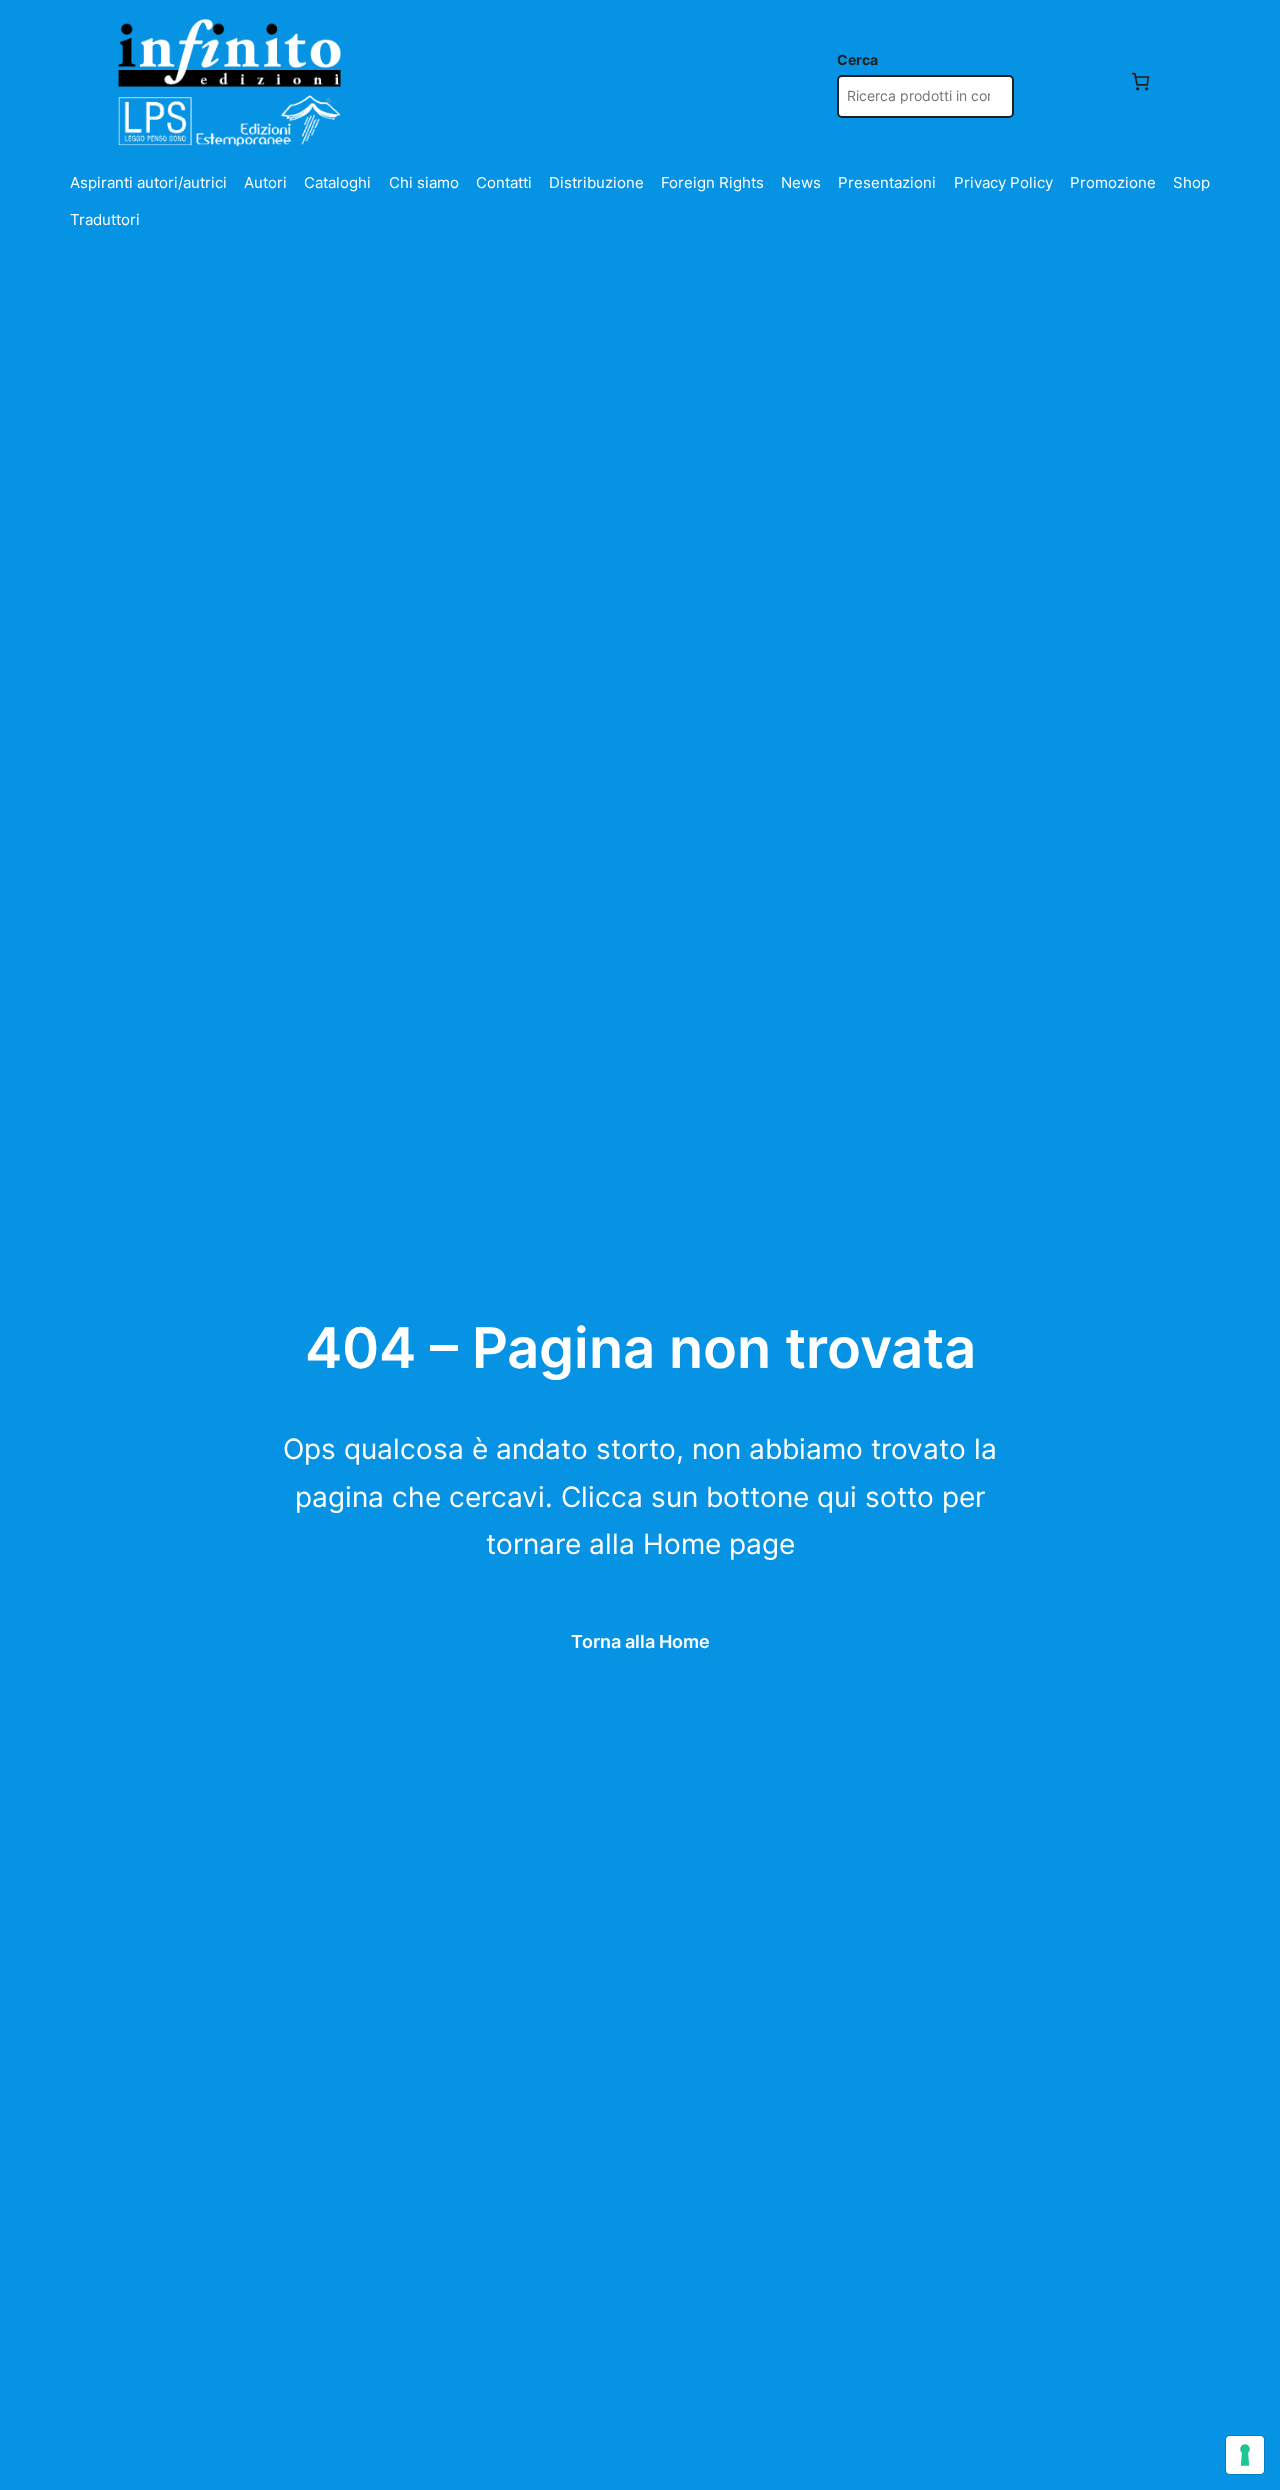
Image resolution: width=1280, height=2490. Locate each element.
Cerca (857, 60)
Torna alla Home (640, 1641)
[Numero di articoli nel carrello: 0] (1140, 81)
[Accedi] (1095, 81)
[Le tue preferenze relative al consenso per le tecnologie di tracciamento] (1245, 2455)
